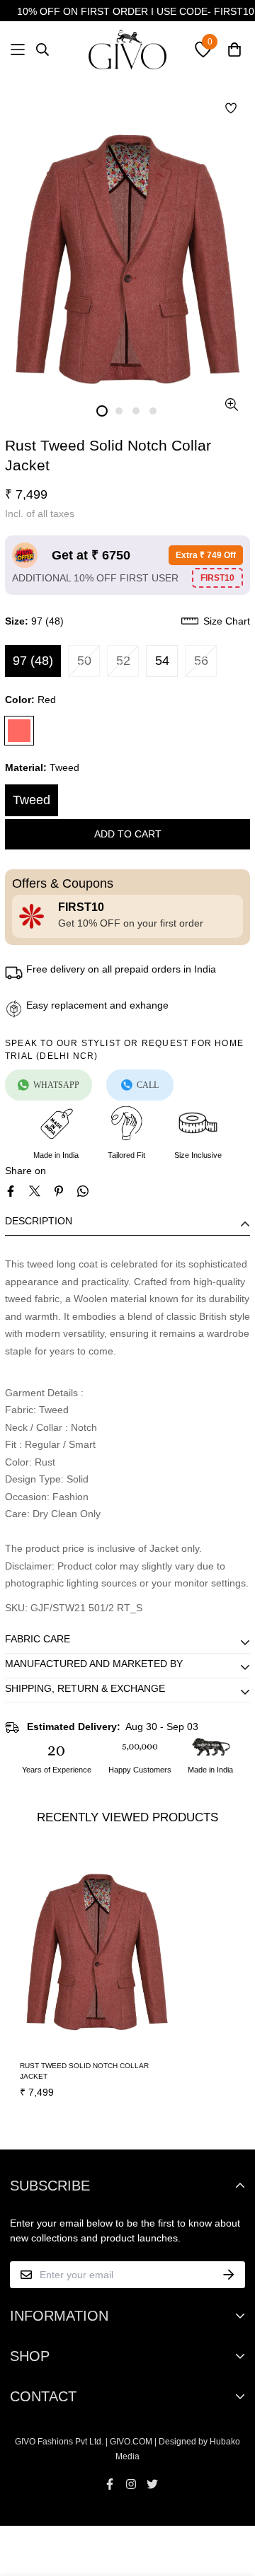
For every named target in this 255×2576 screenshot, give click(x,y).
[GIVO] (127, 50)
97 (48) (33, 661)
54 (162, 661)
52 (123, 661)
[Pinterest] (59, 1191)
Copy (217, 578)
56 (201, 661)
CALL (148, 1085)
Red (19, 731)
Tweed (32, 800)
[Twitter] (35, 1191)
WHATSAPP (56, 1085)
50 (84, 661)
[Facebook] (11, 1191)
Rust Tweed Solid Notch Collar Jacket (84, 2071)
